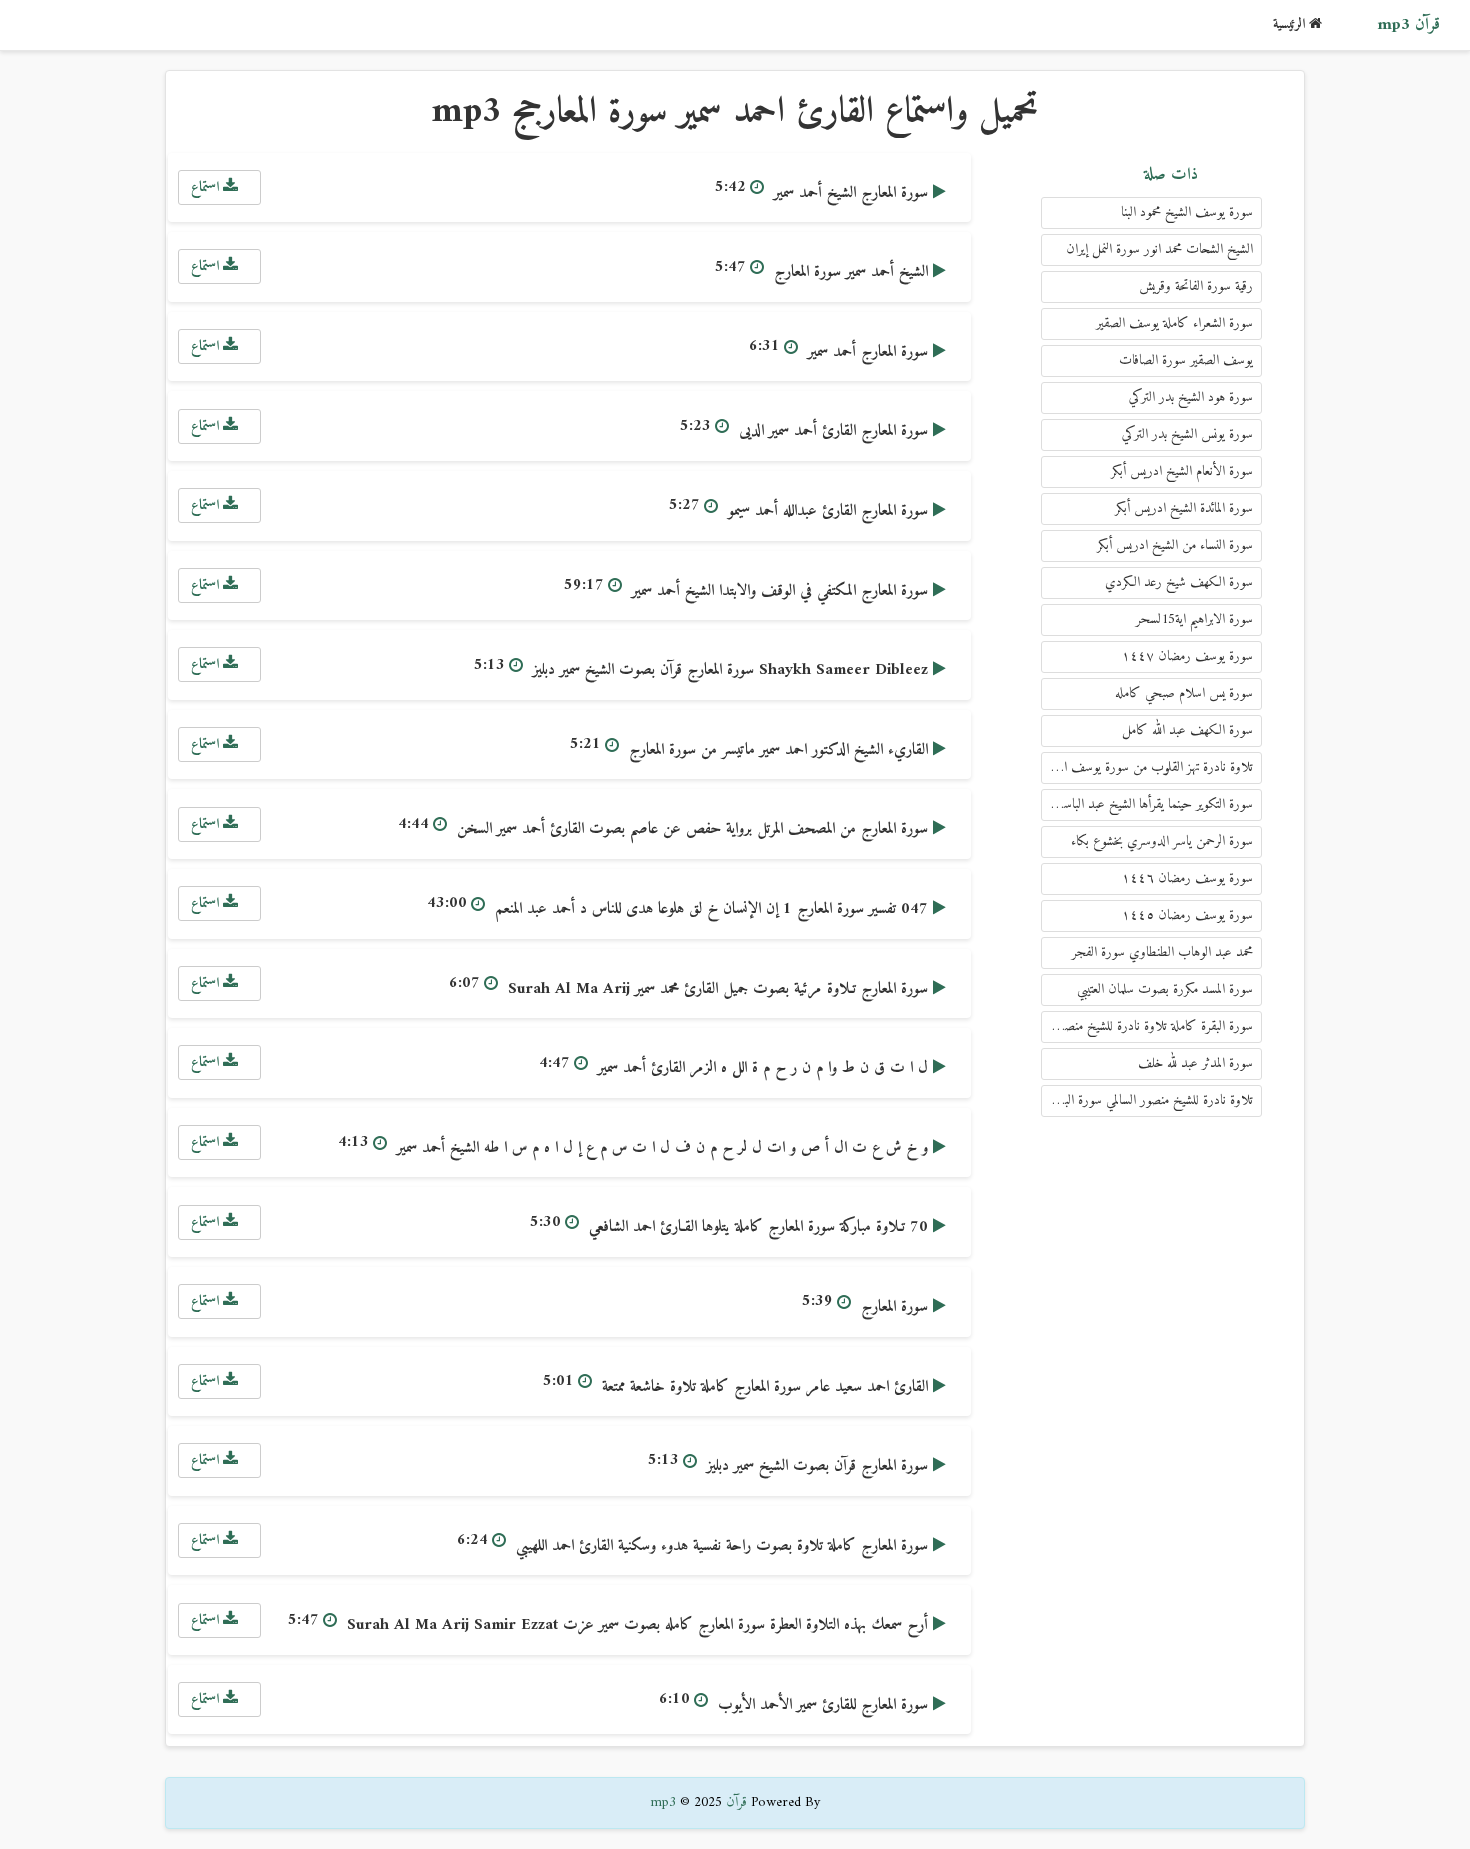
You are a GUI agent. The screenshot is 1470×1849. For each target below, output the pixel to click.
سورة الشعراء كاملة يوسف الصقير (1174, 323)
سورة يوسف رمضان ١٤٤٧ (1187, 656)
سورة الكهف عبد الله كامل (1187, 730)
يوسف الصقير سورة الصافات (1186, 360)
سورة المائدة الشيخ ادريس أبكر (1184, 508)
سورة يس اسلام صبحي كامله (1184, 693)
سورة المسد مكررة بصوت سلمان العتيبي (1165, 989)
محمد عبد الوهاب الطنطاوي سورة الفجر (1162, 952)
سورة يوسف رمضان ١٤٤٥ (1187, 915)
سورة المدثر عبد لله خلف (1195, 1063)
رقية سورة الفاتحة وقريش (1196, 286)
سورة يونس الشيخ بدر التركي (1187, 434)
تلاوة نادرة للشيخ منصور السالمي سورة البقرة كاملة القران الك (1147, 1100)
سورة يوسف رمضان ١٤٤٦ (1187, 878)
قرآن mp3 (1408, 25)
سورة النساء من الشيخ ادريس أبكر (1175, 545)
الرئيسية (1291, 24)
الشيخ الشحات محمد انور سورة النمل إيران (1159, 249)
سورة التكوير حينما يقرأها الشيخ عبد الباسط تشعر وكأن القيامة (1147, 804)
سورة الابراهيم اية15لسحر (1194, 619)
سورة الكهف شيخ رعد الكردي (1179, 582)
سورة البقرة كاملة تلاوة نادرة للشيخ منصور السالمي (1147, 1026)
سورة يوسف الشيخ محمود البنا (1187, 212)
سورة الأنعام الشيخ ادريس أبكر (1182, 471)
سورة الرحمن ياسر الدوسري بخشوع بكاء (1162, 841)
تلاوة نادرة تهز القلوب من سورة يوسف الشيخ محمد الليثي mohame (1147, 767)
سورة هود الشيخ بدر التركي (1191, 397)
